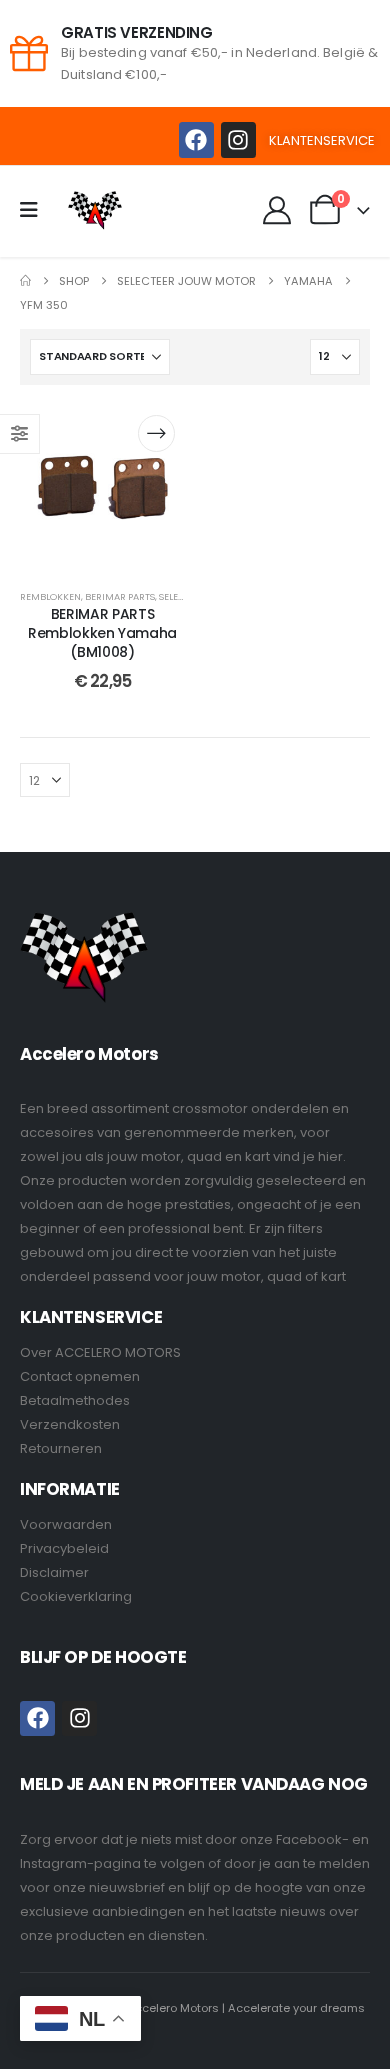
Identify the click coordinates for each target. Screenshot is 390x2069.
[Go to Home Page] (25, 281)
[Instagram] (238, 139)
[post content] (102, 487)
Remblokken (50, 596)
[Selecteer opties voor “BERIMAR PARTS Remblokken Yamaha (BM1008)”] (156, 433)
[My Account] (278, 210)
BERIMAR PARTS (120, 596)
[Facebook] (196, 139)
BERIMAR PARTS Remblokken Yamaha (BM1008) (102, 633)
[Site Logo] (95, 210)
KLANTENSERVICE (322, 140)
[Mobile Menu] (35, 210)
